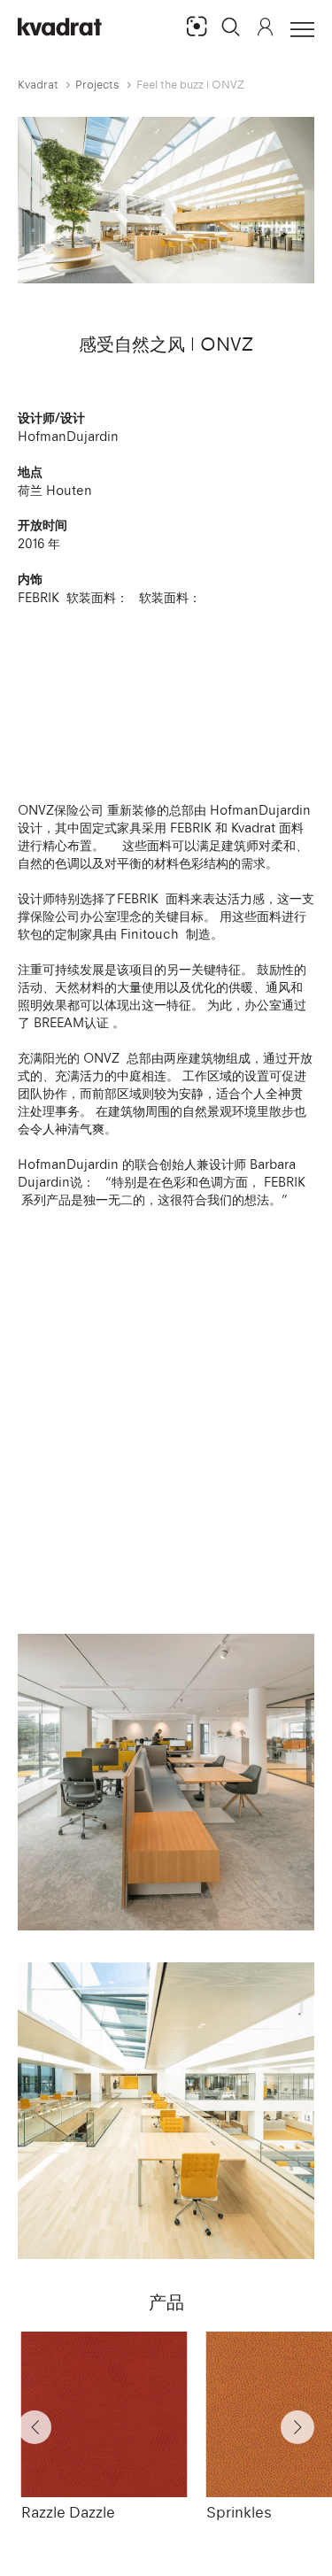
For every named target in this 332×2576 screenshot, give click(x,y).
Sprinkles (239, 2512)
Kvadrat (38, 85)
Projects (97, 85)
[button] (231, 27)
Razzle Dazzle (68, 2512)
